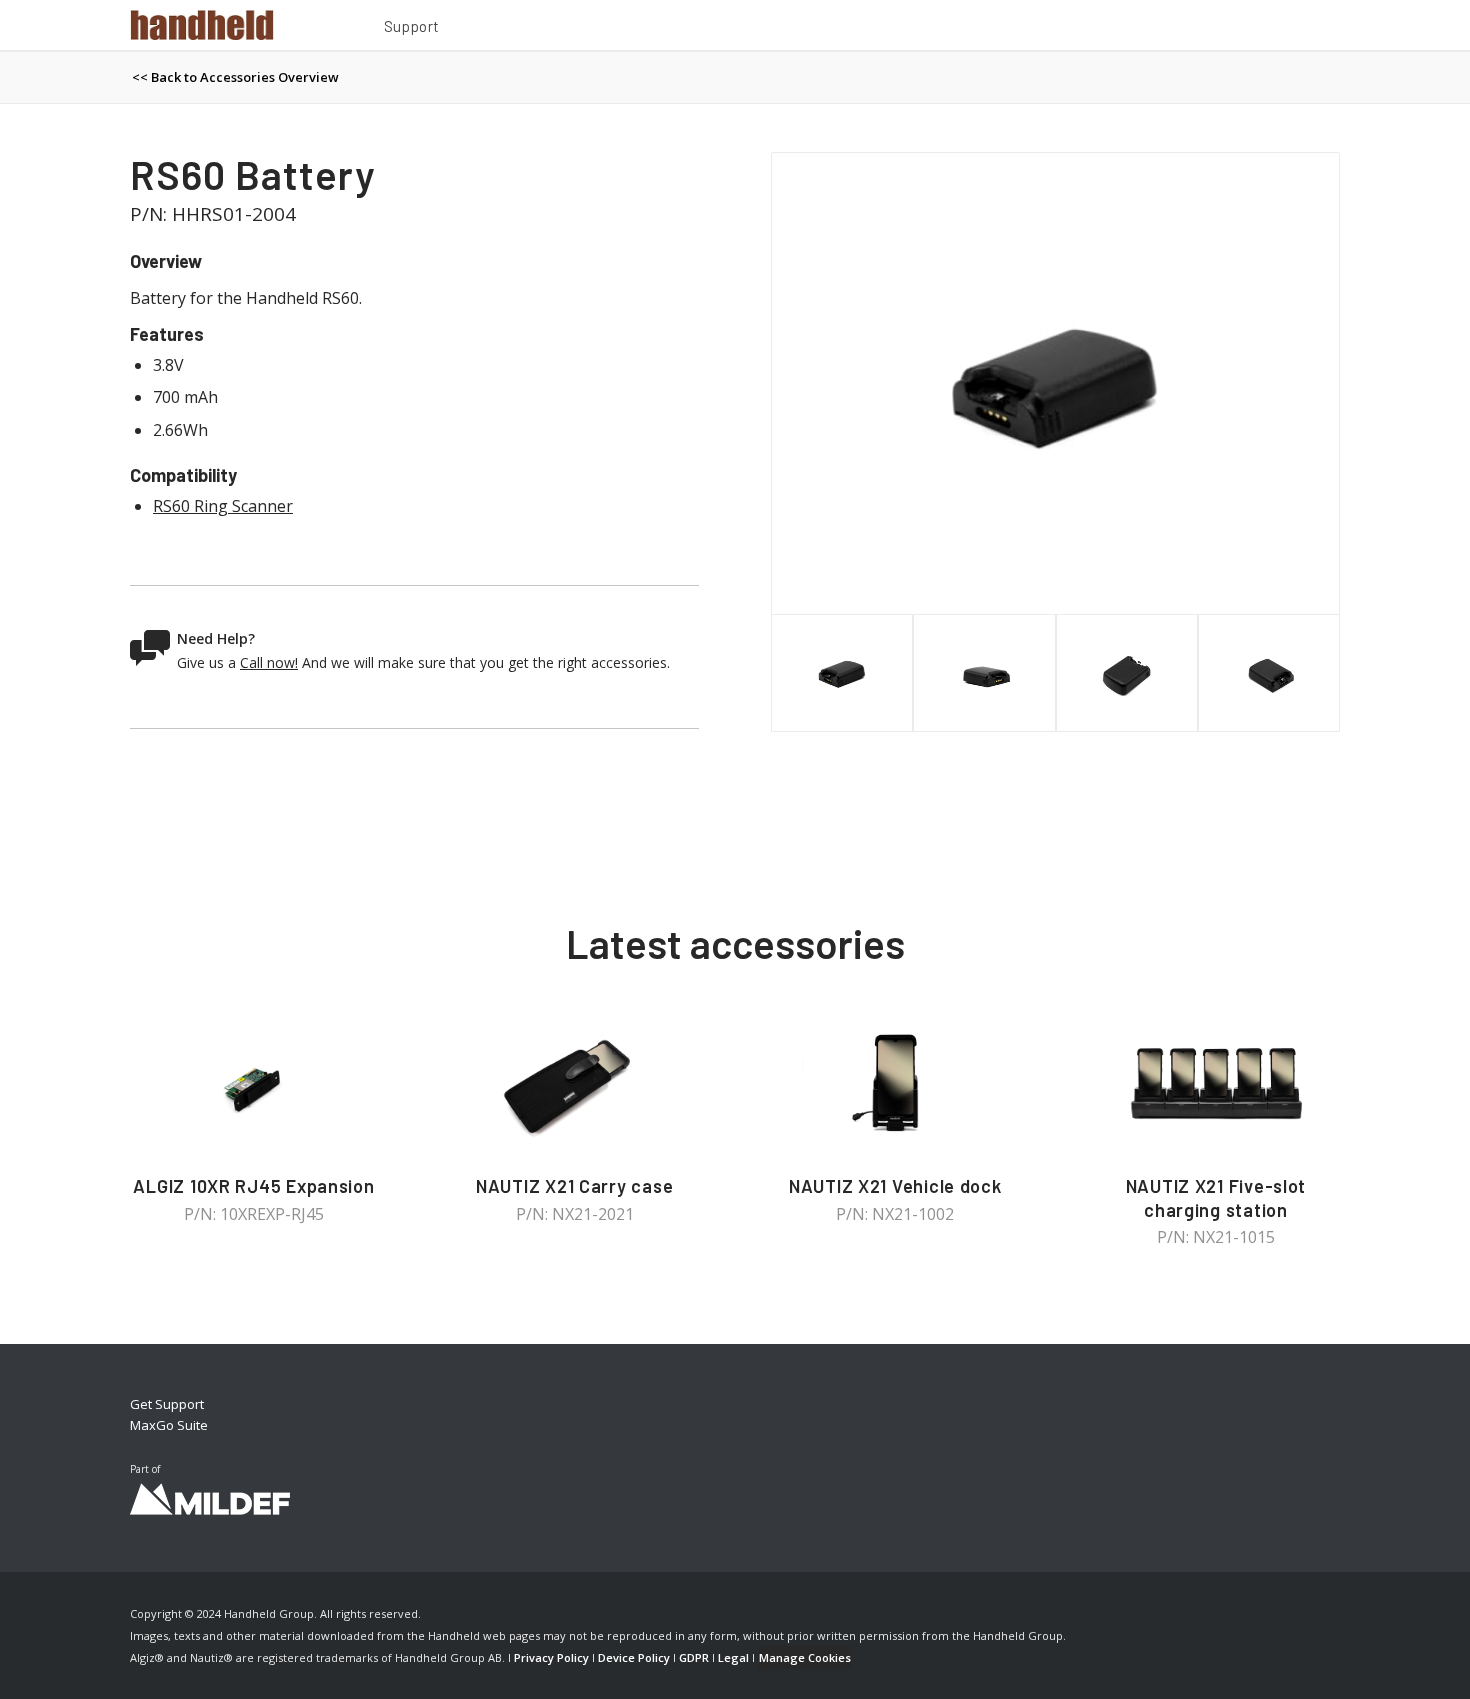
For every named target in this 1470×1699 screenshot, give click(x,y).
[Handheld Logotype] (202, 25)
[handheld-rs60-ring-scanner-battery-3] (1269, 673)
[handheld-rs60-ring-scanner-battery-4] (1055, 383)
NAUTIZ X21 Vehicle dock (895, 1186)
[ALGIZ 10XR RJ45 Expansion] (254, 1085)
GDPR (694, 1657)
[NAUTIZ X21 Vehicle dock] (895, 1085)
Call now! (269, 662)
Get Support (167, 1404)
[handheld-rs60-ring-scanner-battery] (1127, 673)
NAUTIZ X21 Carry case (574, 1186)
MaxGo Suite (169, 1425)
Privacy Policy (551, 1657)
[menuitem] (412, 29)
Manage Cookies (805, 1657)
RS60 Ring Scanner (223, 506)
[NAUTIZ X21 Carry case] (575, 1085)
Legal (733, 1657)
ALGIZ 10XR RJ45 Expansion (253, 1186)
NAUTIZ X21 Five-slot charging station (1216, 1198)
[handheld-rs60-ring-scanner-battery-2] (984, 673)
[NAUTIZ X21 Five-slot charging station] (1216, 1085)
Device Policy (634, 1657)
